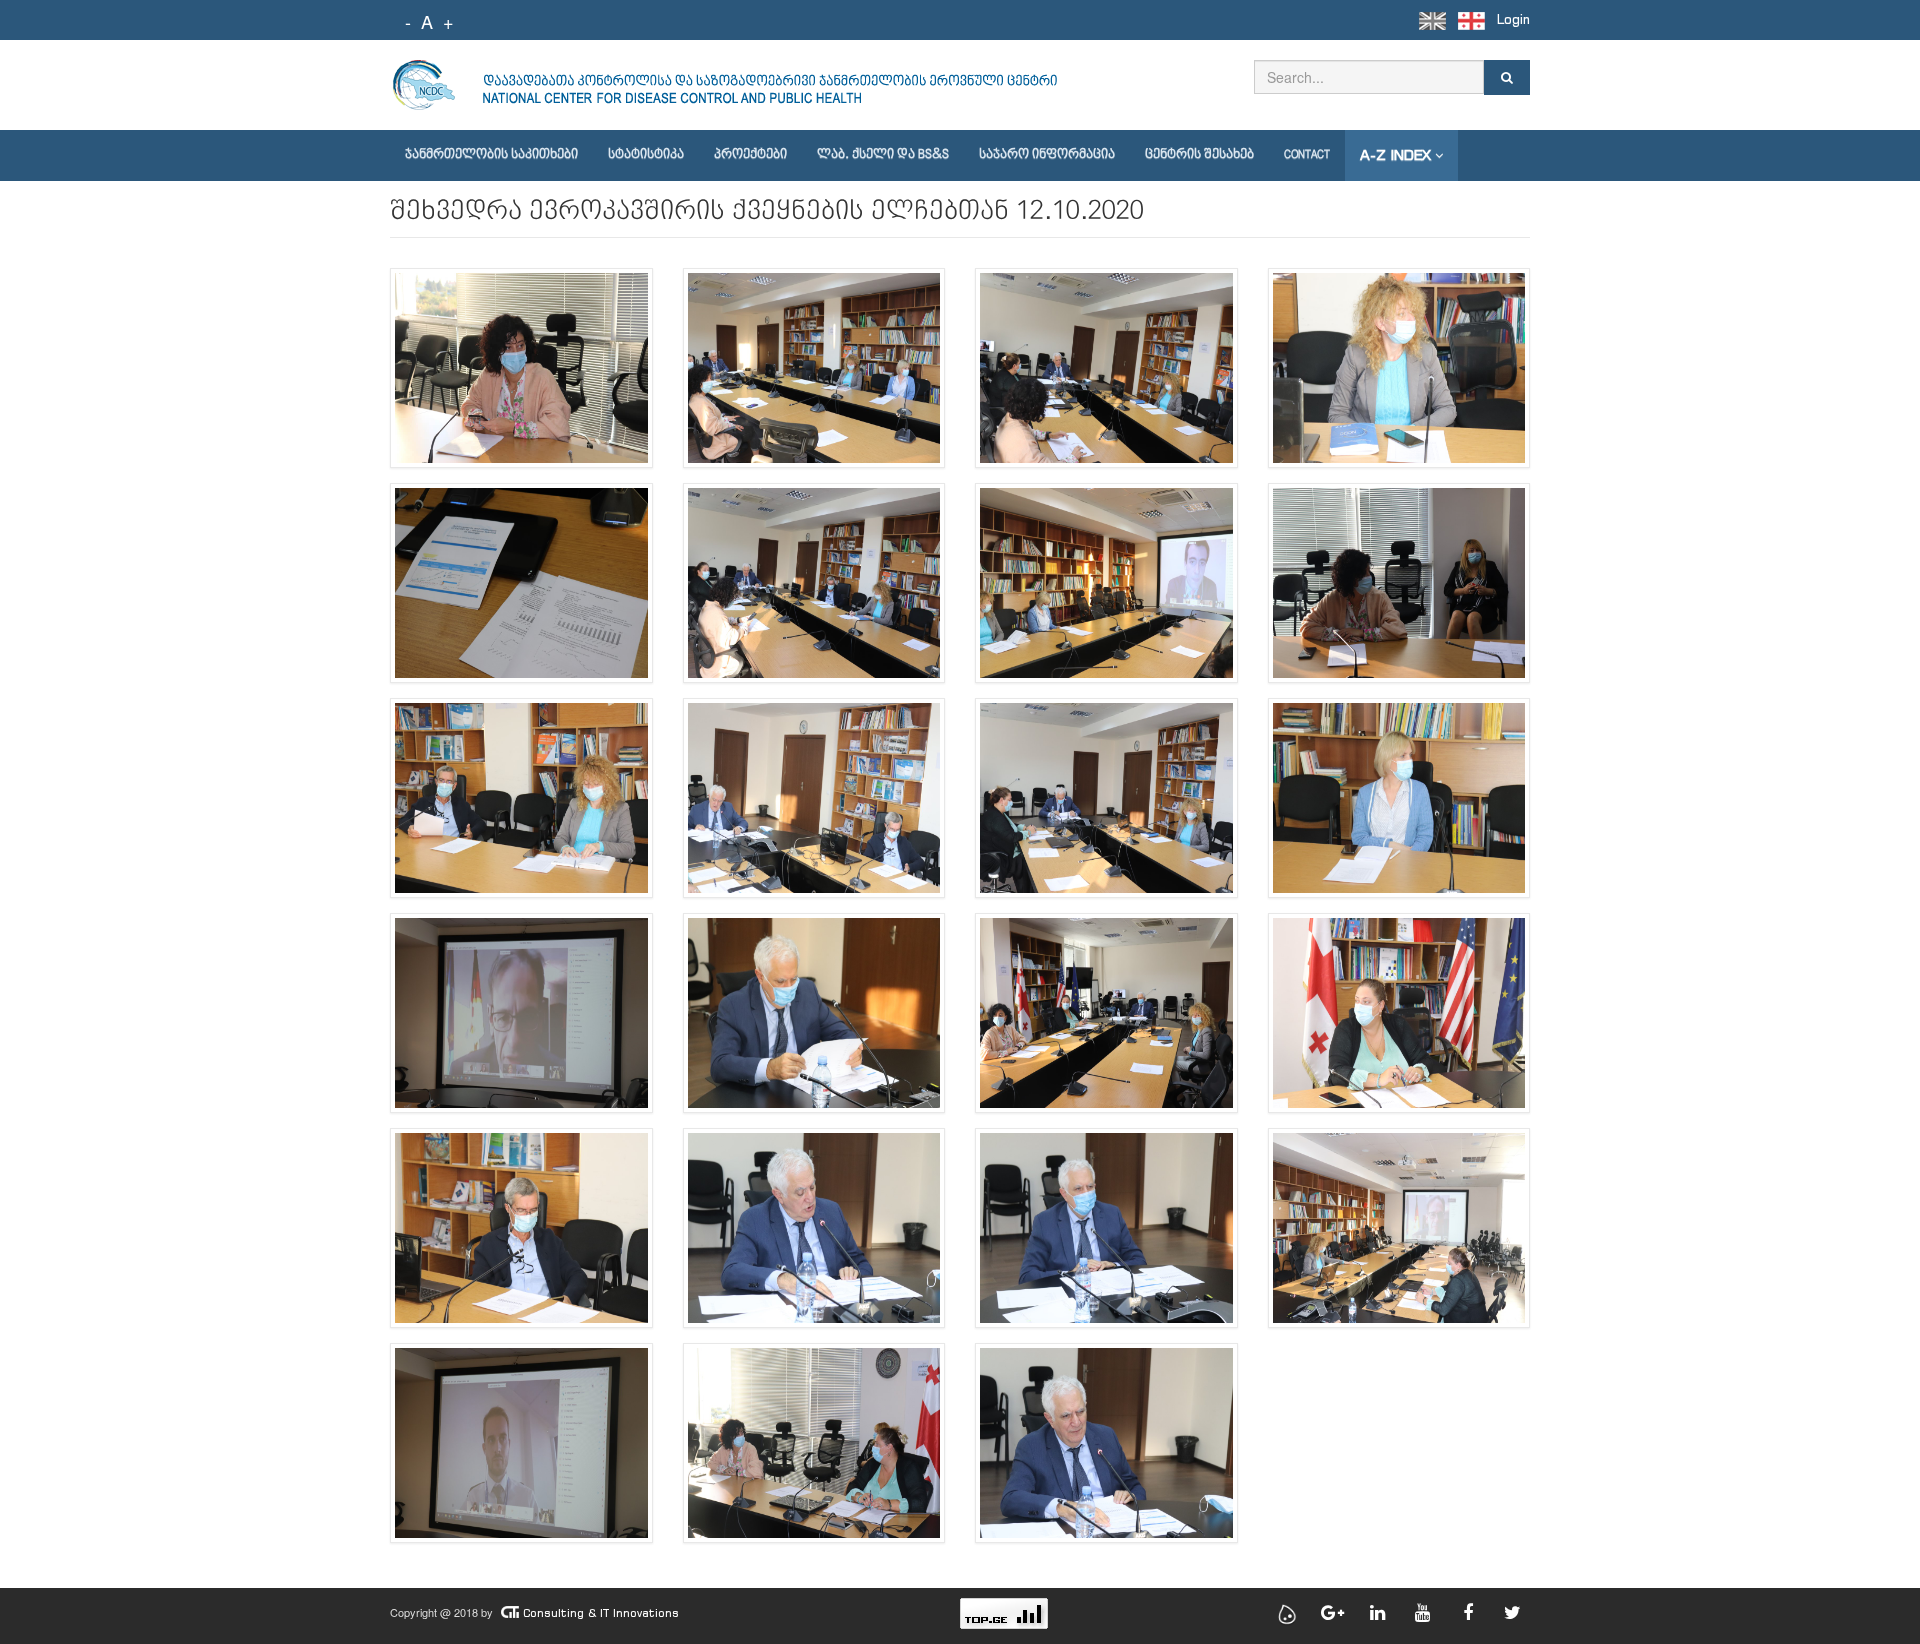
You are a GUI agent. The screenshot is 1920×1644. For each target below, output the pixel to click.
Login (1513, 19)
